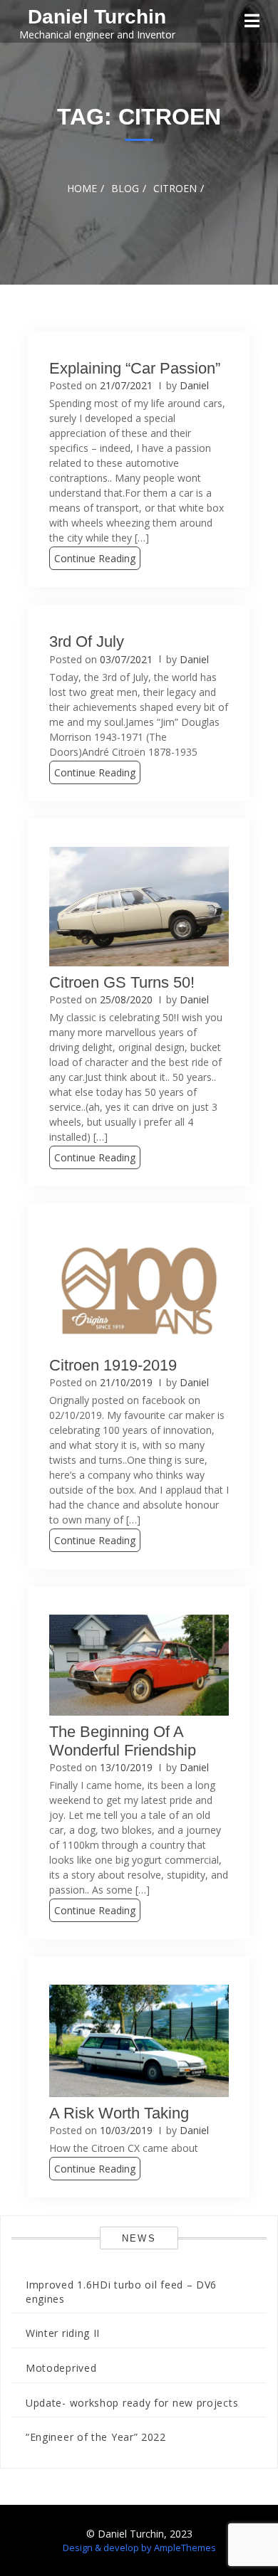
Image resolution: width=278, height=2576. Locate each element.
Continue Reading (95, 558)
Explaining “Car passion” (135, 368)
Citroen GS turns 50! (122, 982)
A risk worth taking (119, 2113)
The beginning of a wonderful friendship (123, 1741)
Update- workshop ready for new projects (132, 2403)
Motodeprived (61, 2368)
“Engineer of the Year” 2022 (96, 2437)
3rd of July (87, 642)
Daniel (194, 385)
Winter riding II (63, 2333)
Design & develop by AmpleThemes (139, 2548)
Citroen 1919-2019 (113, 1365)
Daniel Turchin (97, 17)
